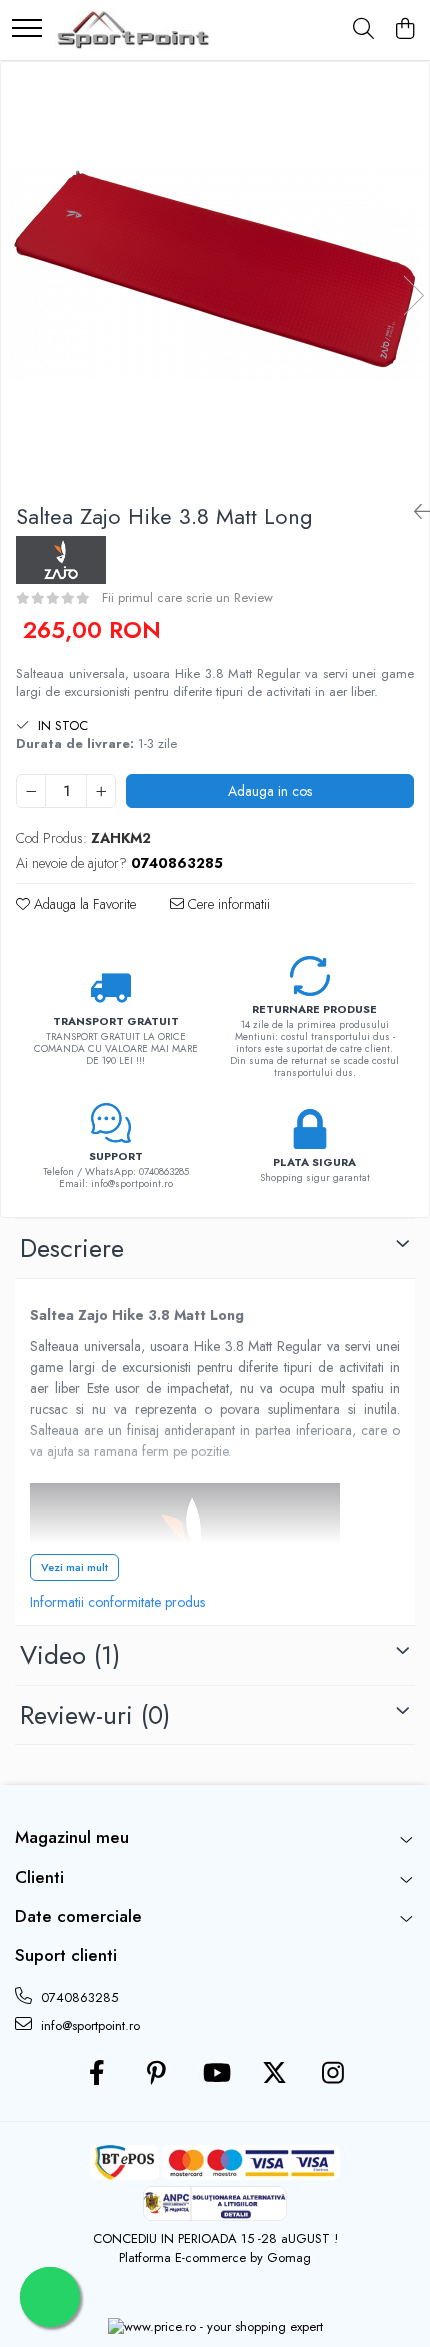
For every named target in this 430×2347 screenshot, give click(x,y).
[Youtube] (215, 2074)
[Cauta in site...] (363, 30)
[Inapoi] (414, 512)
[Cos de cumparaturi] (404, 30)
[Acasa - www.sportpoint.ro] (133, 30)
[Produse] (27, 29)
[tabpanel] (215, 274)
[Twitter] (274, 2074)
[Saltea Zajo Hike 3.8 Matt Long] (215, 274)
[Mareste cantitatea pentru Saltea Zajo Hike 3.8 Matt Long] (101, 791)
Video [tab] (70, 1655)
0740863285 (77, 1997)
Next (413, 295)
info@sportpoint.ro (88, 2025)
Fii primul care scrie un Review (187, 597)
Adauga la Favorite (83, 904)
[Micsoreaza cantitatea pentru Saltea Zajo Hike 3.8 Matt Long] (31, 791)
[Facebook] (97, 2074)
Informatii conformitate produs (117, 1602)
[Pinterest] (156, 2074)
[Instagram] (333, 2074)
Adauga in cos (270, 791)
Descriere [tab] (72, 1248)
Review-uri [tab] (95, 1715)
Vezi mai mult (74, 1567)
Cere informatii (227, 904)
